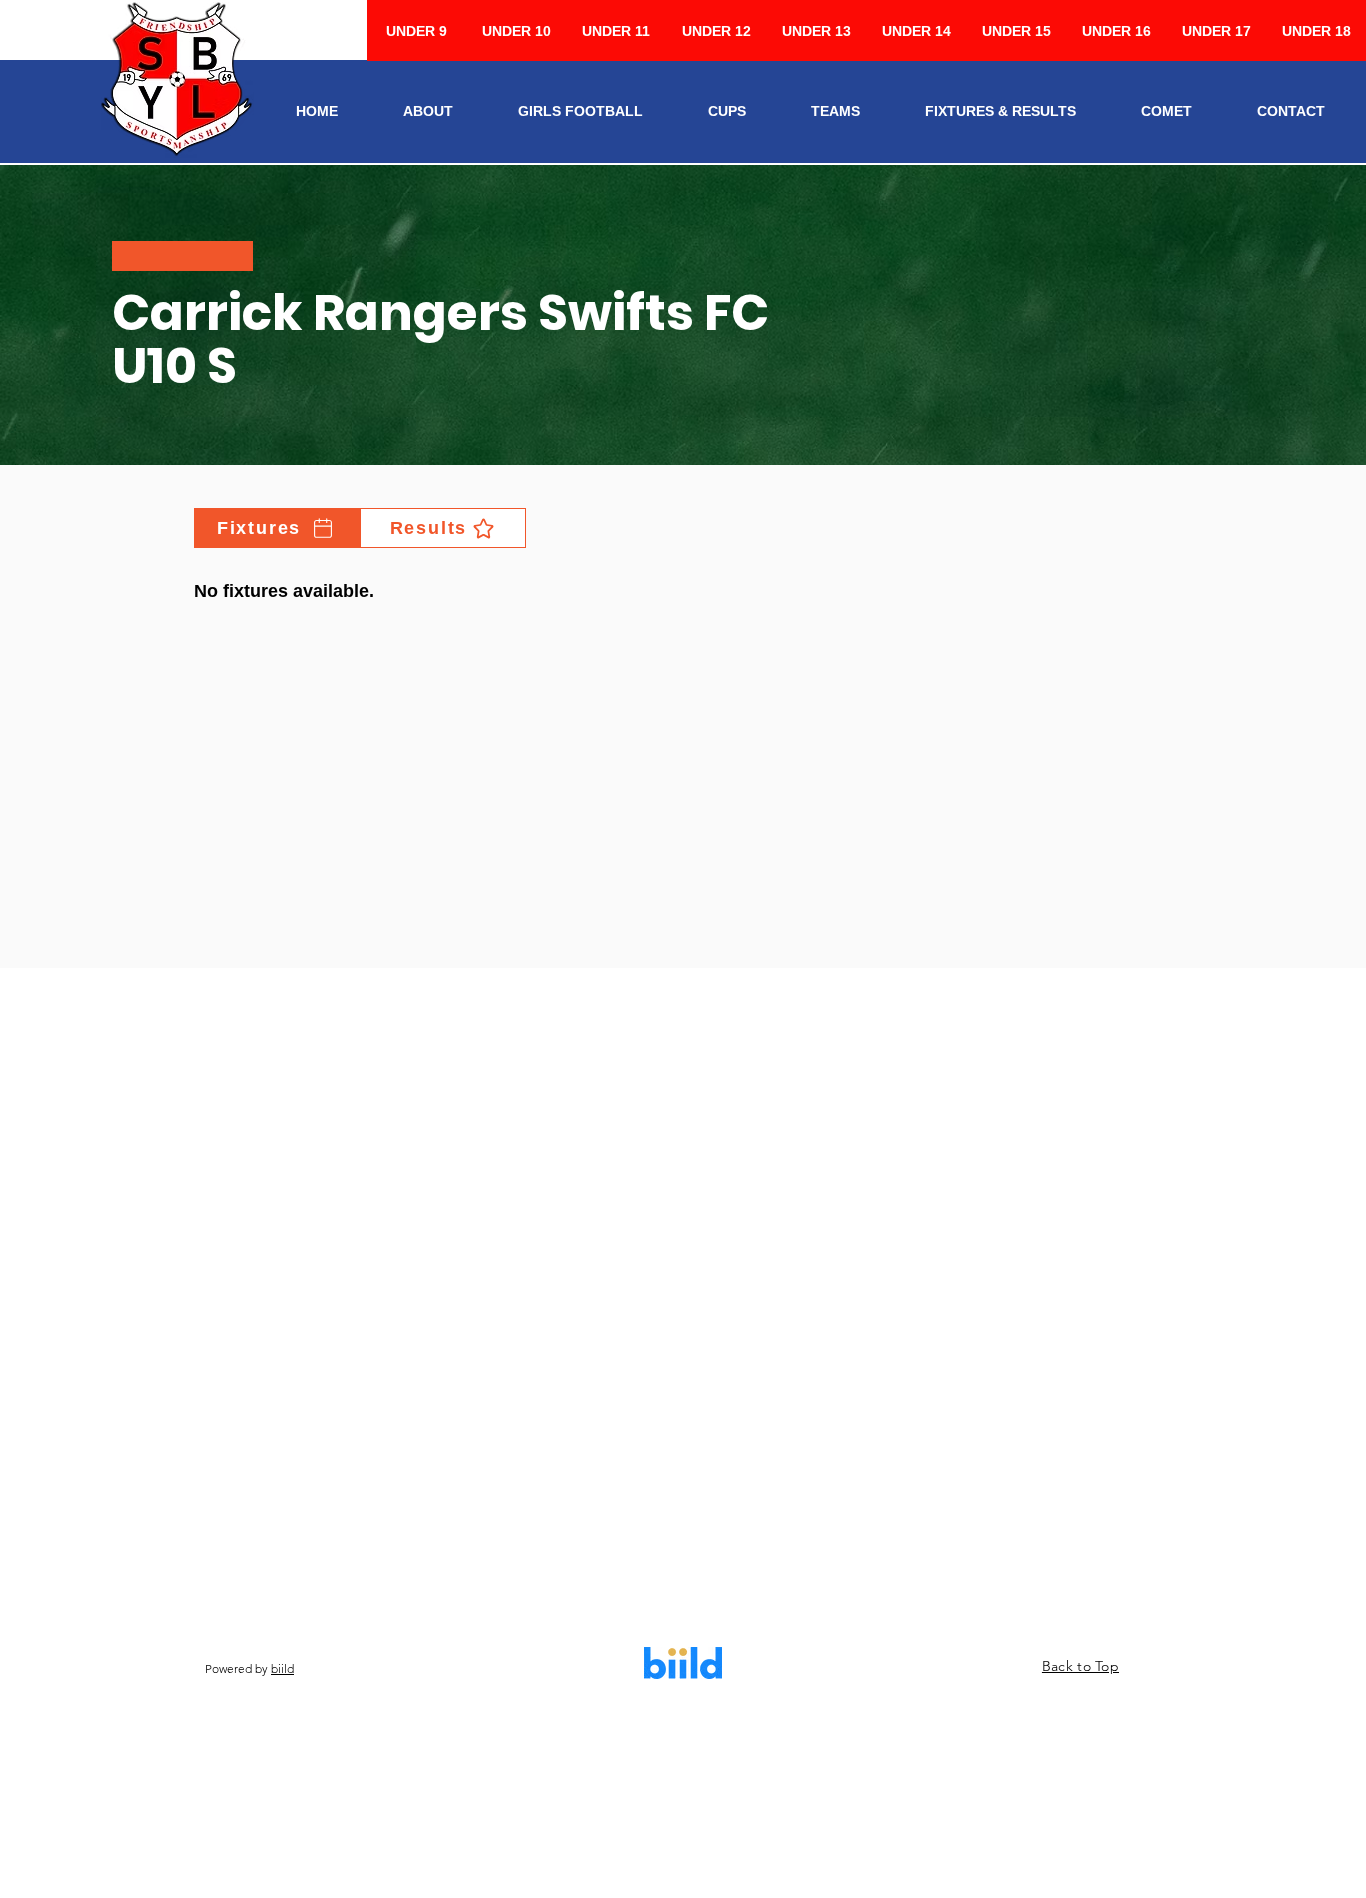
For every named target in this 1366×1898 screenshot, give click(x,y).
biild (282, 1668)
